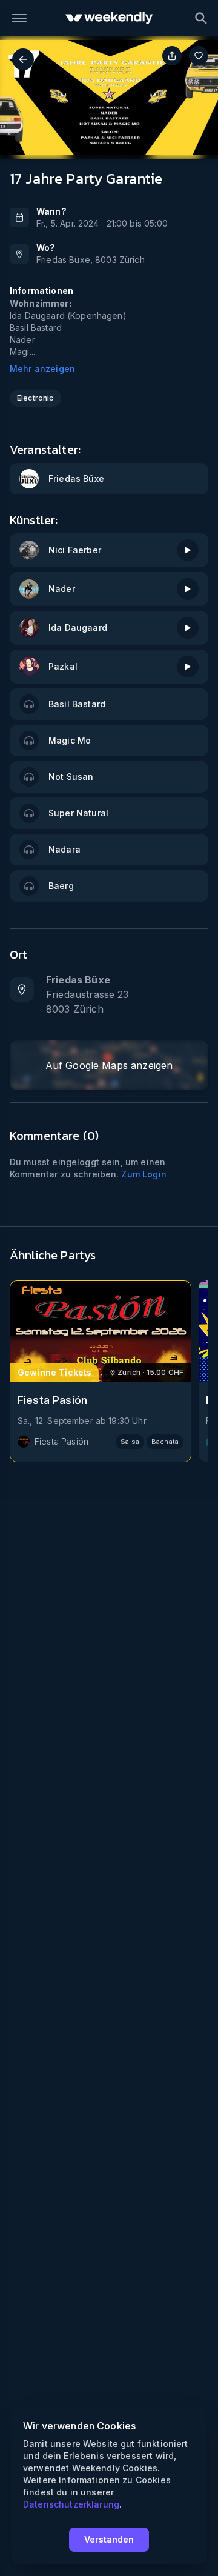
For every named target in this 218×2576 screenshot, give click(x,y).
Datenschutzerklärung (71, 2504)
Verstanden (109, 2539)
